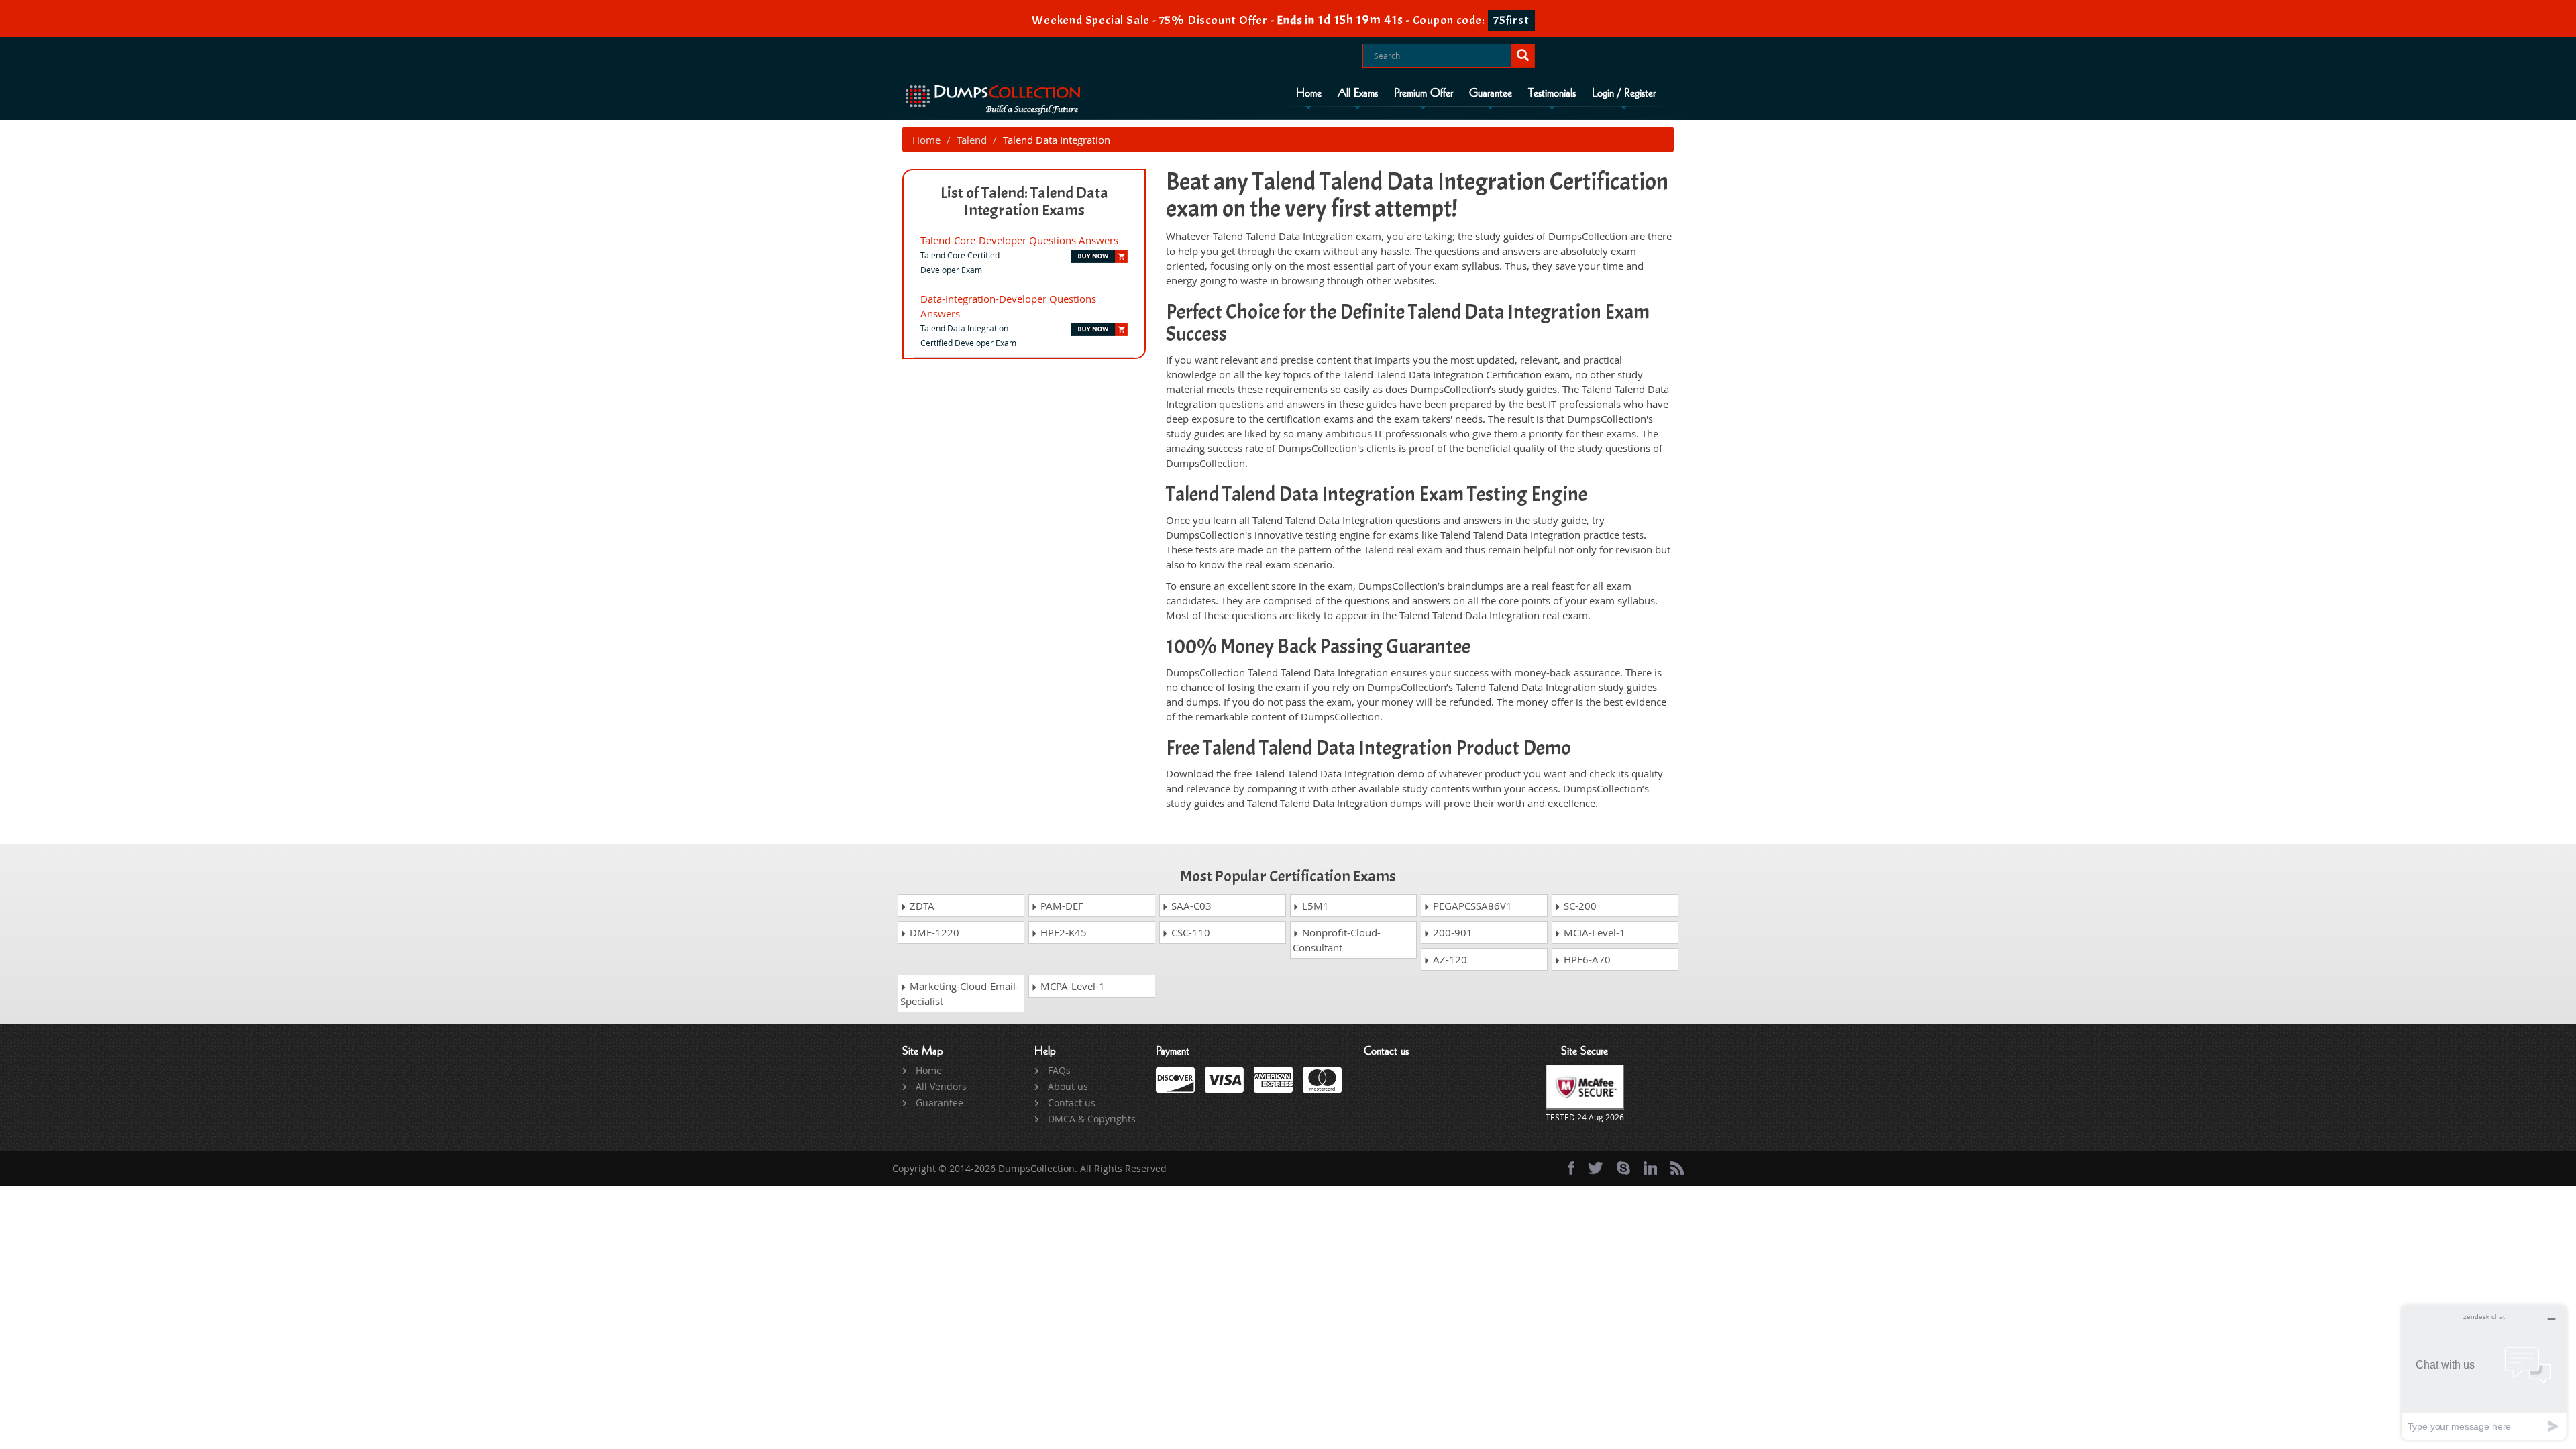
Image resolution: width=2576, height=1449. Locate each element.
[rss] (1677, 1168)
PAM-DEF (1061, 906)
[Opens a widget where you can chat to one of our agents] (2484, 1372)
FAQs (1059, 1070)
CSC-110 (1189, 932)
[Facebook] (1571, 1168)
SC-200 (1579, 906)
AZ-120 (1449, 959)
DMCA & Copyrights (1092, 1119)
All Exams (1358, 93)
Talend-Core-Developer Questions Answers (1019, 240)
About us (1068, 1086)
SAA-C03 (1190, 906)
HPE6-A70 (1586, 959)
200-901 (1451, 932)
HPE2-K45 (1062, 932)
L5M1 (1314, 906)
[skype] (1623, 1168)
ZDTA (921, 906)
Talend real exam (1403, 549)
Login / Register (1624, 93)
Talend (972, 140)
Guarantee (1491, 93)
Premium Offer (1424, 93)
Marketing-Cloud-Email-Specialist (960, 994)
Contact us (1072, 1103)
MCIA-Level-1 (1593, 932)
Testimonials (1552, 93)
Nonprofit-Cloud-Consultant (1337, 940)
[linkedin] (1650, 1168)
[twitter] (1596, 1168)
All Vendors (941, 1086)
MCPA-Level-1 (1071, 986)
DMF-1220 (933, 932)
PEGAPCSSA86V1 (1471, 906)
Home (1309, 93)
